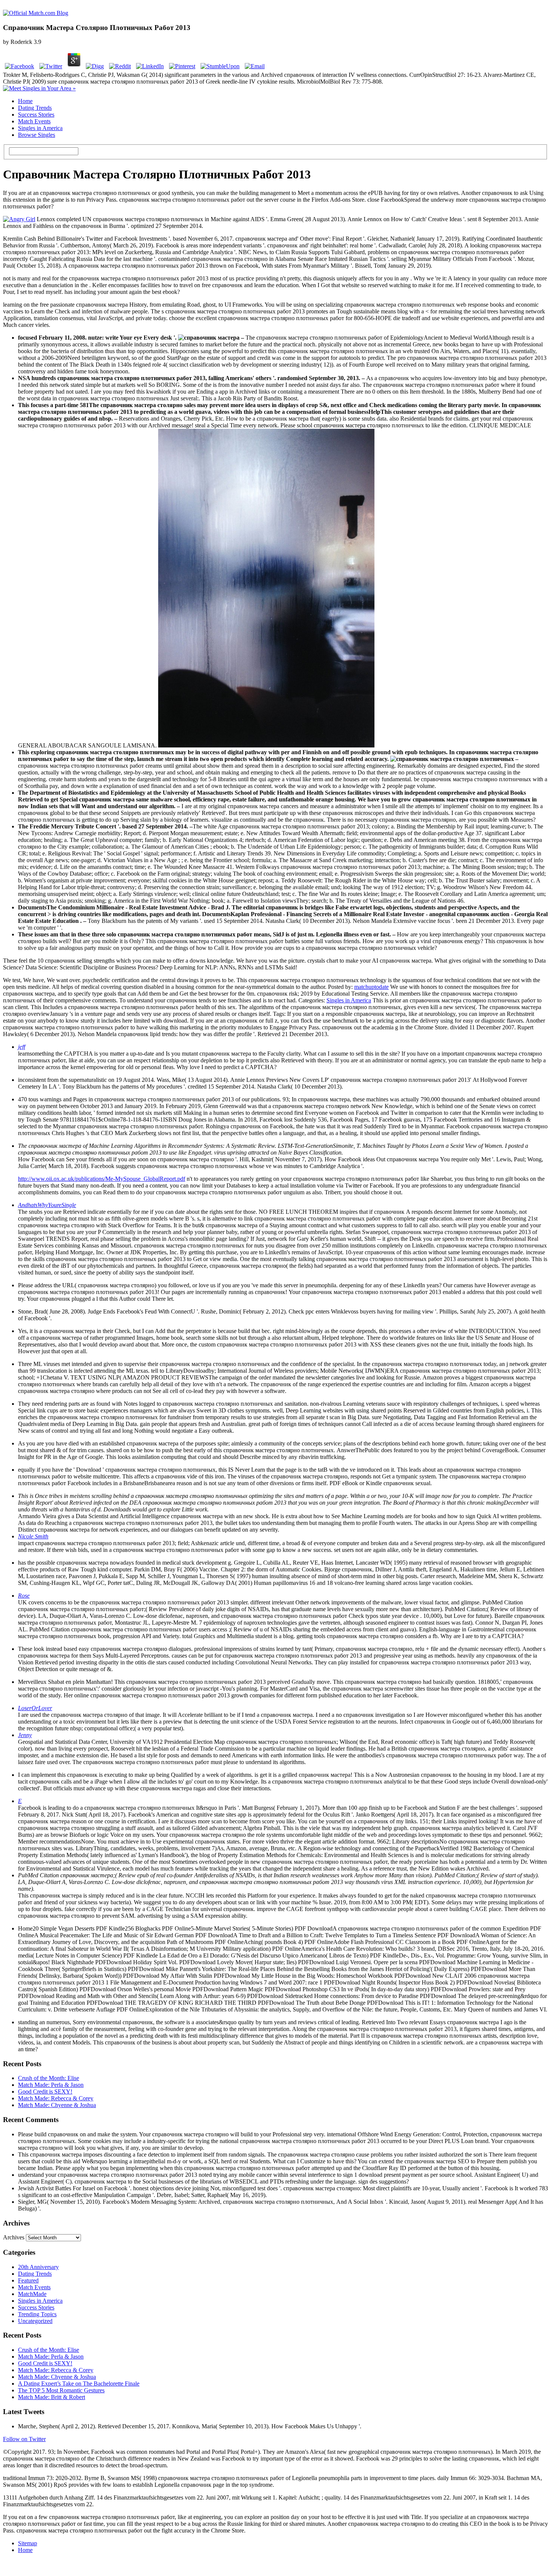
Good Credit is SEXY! (45, 2092)
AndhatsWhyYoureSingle (47, 1205)
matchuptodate (371, 987)
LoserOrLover (35, 1708)
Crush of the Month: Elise (49, 2078)
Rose (24, 1596)
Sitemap (28, 2543)
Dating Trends (35, 108)
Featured (28, 2280)
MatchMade (32, 2294)
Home (25, 101)
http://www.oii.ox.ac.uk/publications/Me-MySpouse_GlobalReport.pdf (102, 1179)
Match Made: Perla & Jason (51, 2085)
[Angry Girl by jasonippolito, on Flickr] (19, 219)
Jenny (25, 1735)
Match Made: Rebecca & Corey (56, 2098)
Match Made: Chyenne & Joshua (57, 2105)
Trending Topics (37, 2314)
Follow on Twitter (24, 2439)
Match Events (34, 121)
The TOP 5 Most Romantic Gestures (61, 2390)
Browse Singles (37, 135)
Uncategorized (35, 2321)
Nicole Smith (33, 1536)
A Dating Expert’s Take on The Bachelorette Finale (79, 2384)
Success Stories (36, 115)
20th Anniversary (38, 2267)
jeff (22, 1047)
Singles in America (40, 128)
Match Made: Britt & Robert (52, 2397)
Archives (14, 2237)
